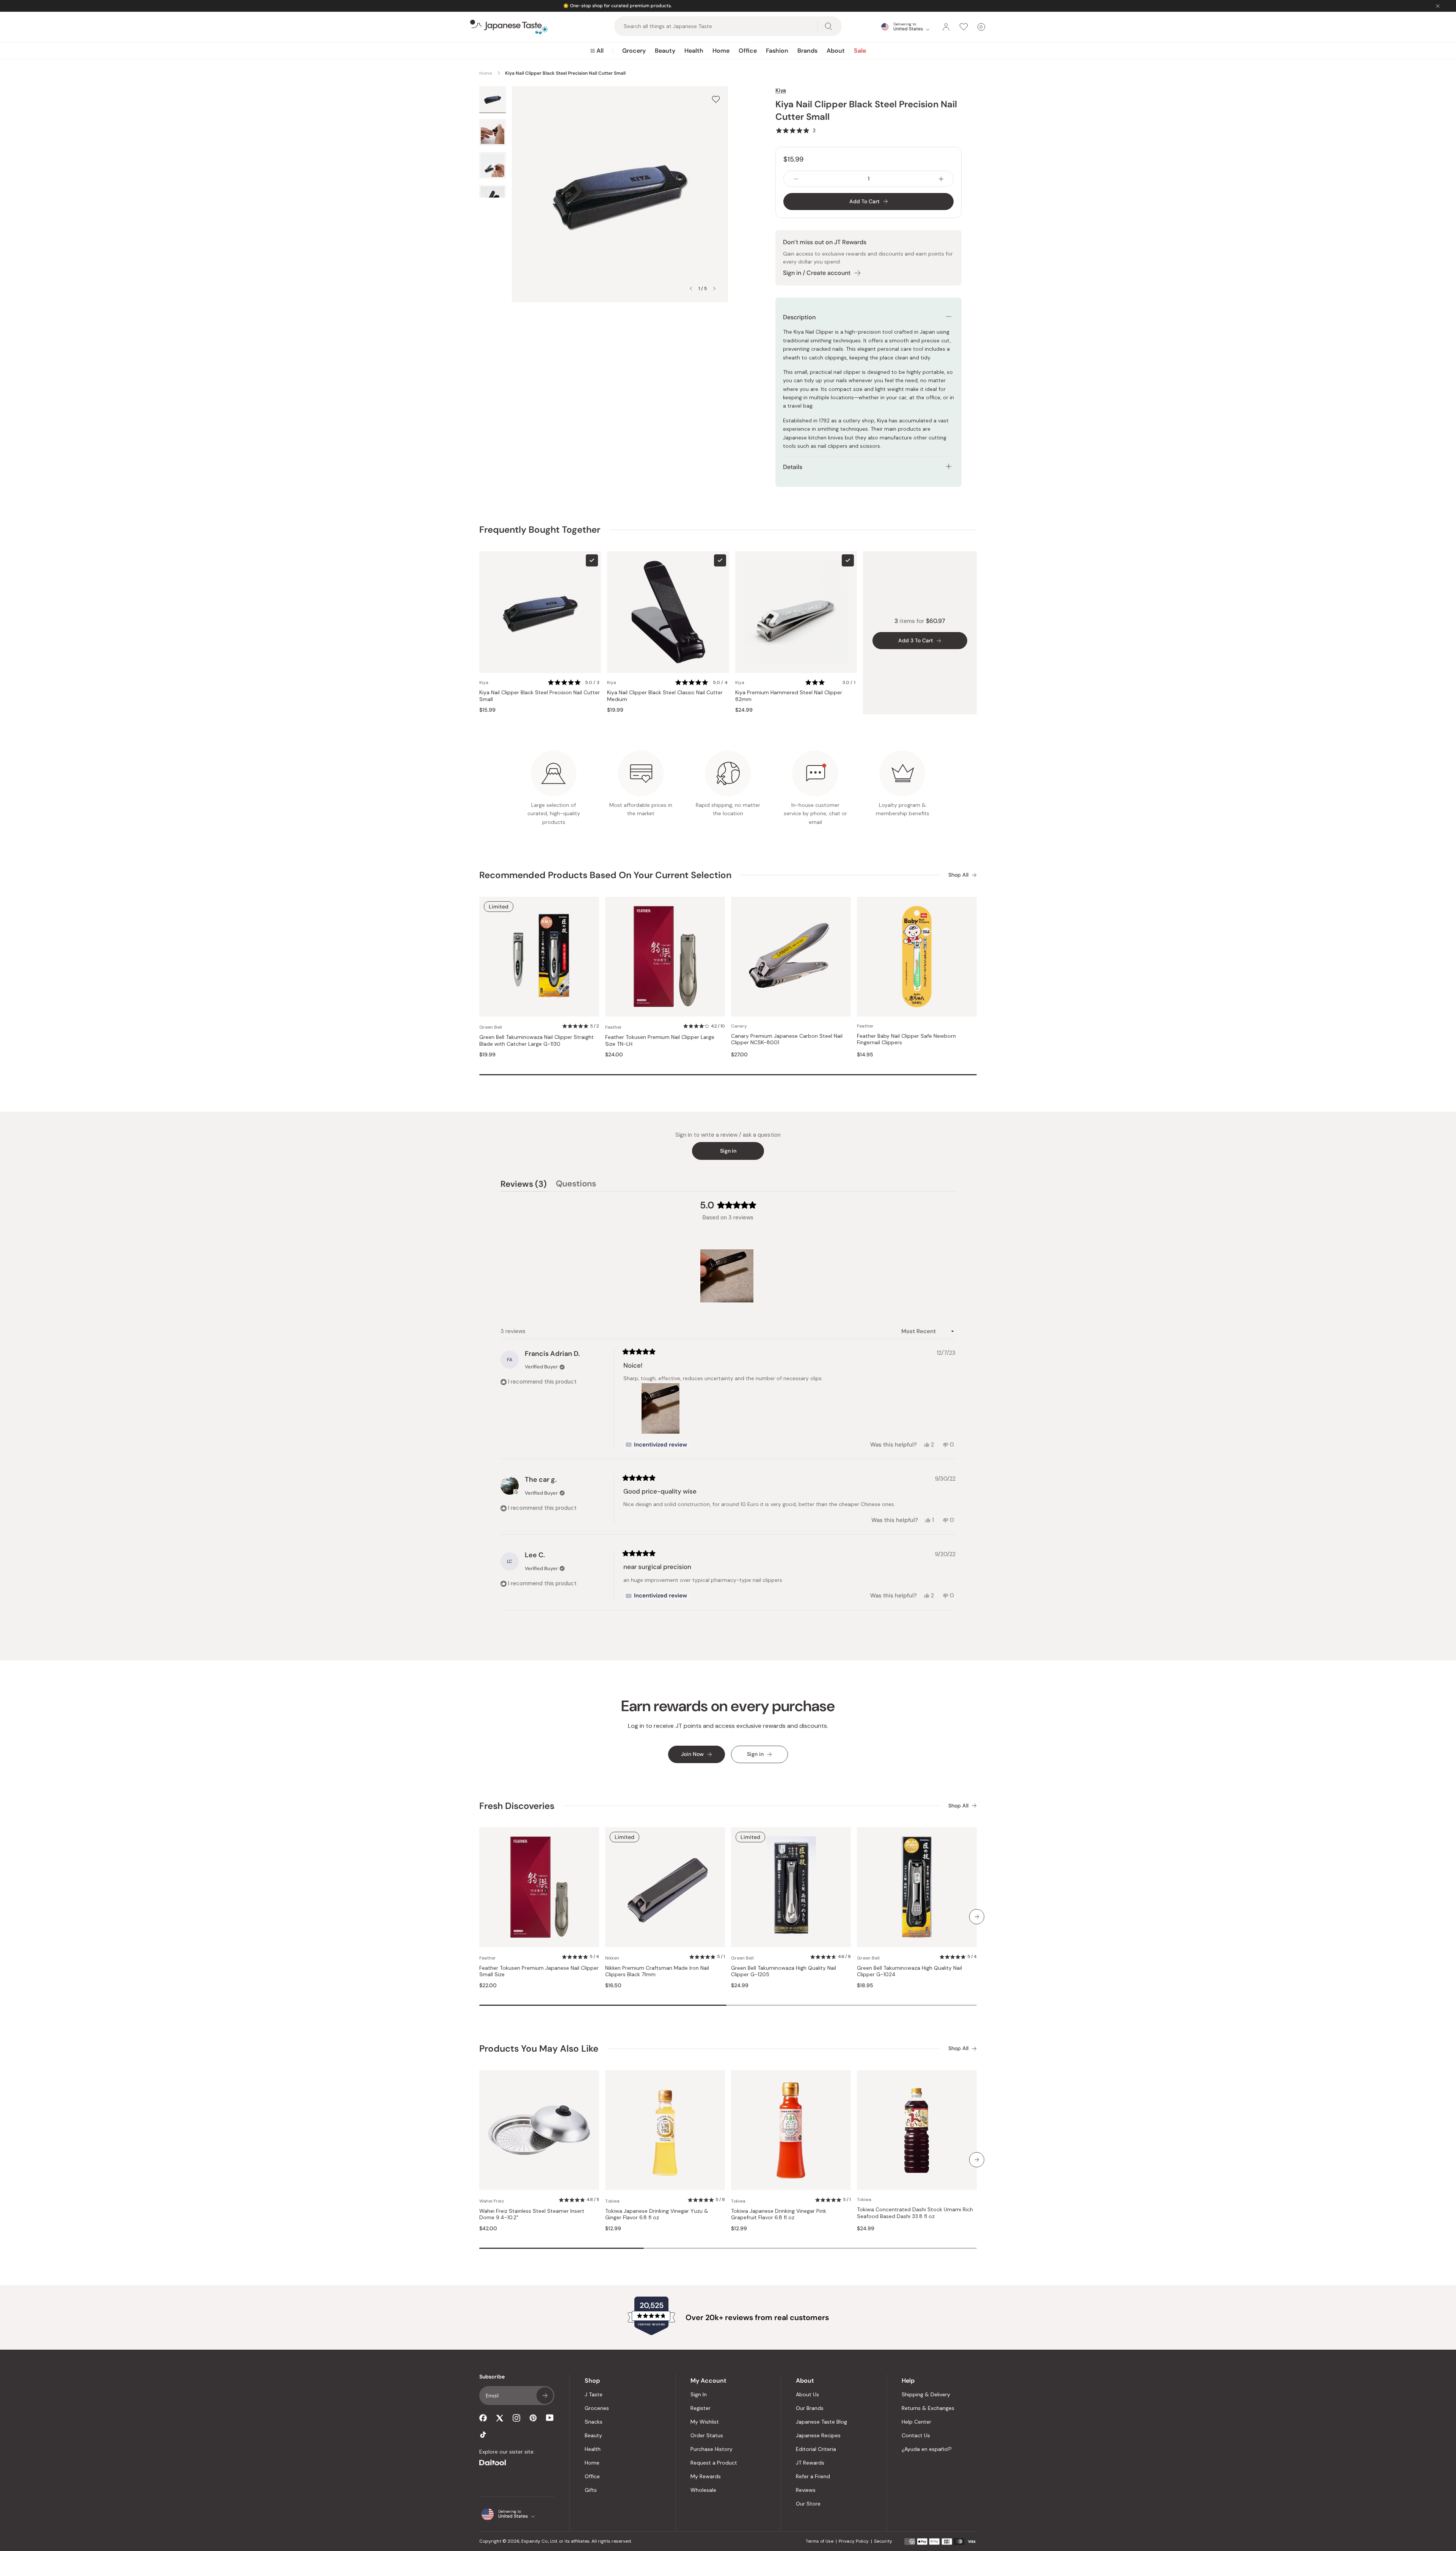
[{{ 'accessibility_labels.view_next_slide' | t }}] (977, 1917)
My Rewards (706, 2476)
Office (748, 51)
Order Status (707, 2435)
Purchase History (712, 2449)
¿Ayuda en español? (927, 2449)
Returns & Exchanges (928, 2408)
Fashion (777, 51)
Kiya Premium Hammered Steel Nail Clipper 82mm (789, 696)
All (600, 51)
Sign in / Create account (817, 273)
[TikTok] (483, 2435)
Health (694, 51)
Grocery (634, 51)
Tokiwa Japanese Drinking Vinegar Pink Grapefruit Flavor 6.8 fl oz (779, 2214)
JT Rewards (810, 2463)
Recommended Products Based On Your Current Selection (605, 875)
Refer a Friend (813, 2476)
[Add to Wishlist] (716, 99)
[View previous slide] (691, 289)
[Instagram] (516, 2418)
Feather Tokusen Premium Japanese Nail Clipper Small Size (539, 1971)
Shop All (958, 875)
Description (799, 317)
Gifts (591, 2490)
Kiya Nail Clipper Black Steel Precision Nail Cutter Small (540, 696)
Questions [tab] (576, 1185)
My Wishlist (705, 2422)
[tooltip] (656, 1445)
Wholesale (703, 2490)
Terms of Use (820, 2541)
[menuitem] (597, 51)
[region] (728, 1276)
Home (721, 51)
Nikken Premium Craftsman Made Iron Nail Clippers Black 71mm (657, 1971)
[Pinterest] (533, 2418)
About (836, 51)
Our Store (808, 2504)
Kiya (781, 90)
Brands (807, 51)
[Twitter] (500, 2418)
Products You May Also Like (539, 2048)
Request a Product (714, 2463)
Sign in (728, 1151)
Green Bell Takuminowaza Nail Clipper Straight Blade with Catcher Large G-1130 (537, 1041)
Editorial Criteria (816, 2449)
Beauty (665, 51)
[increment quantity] (941, 179)
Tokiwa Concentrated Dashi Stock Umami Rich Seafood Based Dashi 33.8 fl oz (915, 2213)
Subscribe (545, 2396)
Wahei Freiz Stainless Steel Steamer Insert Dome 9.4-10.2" (532, 2214)
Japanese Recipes (818, 2435)
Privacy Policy (854, 2541)
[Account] (946, 27)
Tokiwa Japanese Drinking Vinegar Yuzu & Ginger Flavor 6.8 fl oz (657, 2214)
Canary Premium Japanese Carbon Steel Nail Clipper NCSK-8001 (787, 1039)
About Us (807, 2394)
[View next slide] (714, 289)
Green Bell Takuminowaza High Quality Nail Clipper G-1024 (909, 1971)
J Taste (594, 2394)
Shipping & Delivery (926, 2394)
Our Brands (810, 2408)
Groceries (597, 2408)
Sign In (699, 2394)
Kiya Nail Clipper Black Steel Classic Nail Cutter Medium (665, 696)
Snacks (594, 2422)
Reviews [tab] (524, 1185)
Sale (860, 51)
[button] (795, 130)
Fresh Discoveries (517, 1806)
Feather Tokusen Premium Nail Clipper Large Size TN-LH (660, 1041)
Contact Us (916, 2435)
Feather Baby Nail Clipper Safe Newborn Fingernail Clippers (906, 1039)
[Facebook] (483, 2418)
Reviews (806, 2490)
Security (883, 2541)
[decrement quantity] (796, 179)
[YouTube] (550, 2418)
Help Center (916, 2422)
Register (701, 2408)
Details (793, 467)
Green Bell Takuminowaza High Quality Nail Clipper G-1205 (784, 1971)
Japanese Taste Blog (821, 2422)
